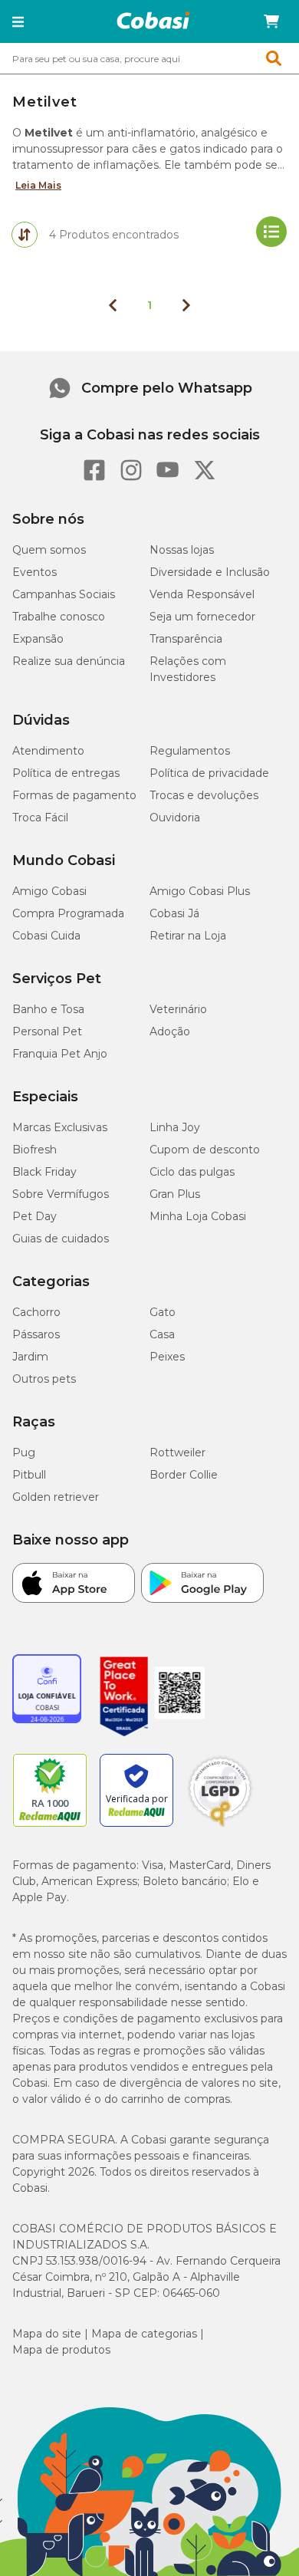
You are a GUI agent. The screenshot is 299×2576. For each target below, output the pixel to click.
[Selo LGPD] (220, 1827)
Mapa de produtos (61, 2350)
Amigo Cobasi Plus (200, 891)
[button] (18, 21)
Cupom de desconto (205, 1150)
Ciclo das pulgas (192, 1172)
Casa (162, 1334)
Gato (163, 1312)
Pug (24, 1452)
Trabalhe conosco (59, 617)
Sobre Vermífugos (61, 1194)
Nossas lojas (182, 550)
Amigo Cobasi (49, 891)
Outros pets (44, 1379)
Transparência (186, 639)
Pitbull (29, 1475)
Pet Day (34, 1216)
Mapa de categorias (144, 2334)
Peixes (167, 1357)
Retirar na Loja (188, 936)
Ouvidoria (175, 818)
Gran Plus (175, 1194)
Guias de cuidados (61, 1239)
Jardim (30, 1357)
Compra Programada (68, 913)
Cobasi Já (174, 913)
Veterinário (178, 1009)
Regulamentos (190, 751)
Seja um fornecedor (202, 617)
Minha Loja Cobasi (198, 1216)
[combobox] (149, 58)
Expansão (38, 639)
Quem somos (49, 550)
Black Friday (44, 1172)
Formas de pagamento (74, 795)
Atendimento (48, 751)
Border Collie (184, 1475)
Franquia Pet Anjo (60, 1054)
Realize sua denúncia (69, 661)
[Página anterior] (113, 305)
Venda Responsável (202, 594)
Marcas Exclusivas (60, 1127)
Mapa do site (47, 2334)
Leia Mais (38, 185)
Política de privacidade (209, 773)
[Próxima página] (186, 305)
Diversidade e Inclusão (210, 572)
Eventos (34, 572)
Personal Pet (47, 1031)
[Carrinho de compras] (271, 21)
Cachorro (36, 1312)
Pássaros (36, 1334)
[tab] (25, 235)
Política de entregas (66, 773)
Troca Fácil (40, 818)
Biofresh (34, 1150)
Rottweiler (177, 1452)
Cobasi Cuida (46, 936)
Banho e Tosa (48, 1009)
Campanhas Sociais (64, 594)
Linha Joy (175, 1127)
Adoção (170, 1031)
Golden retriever (56, 1497)
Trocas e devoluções (204, 795)
